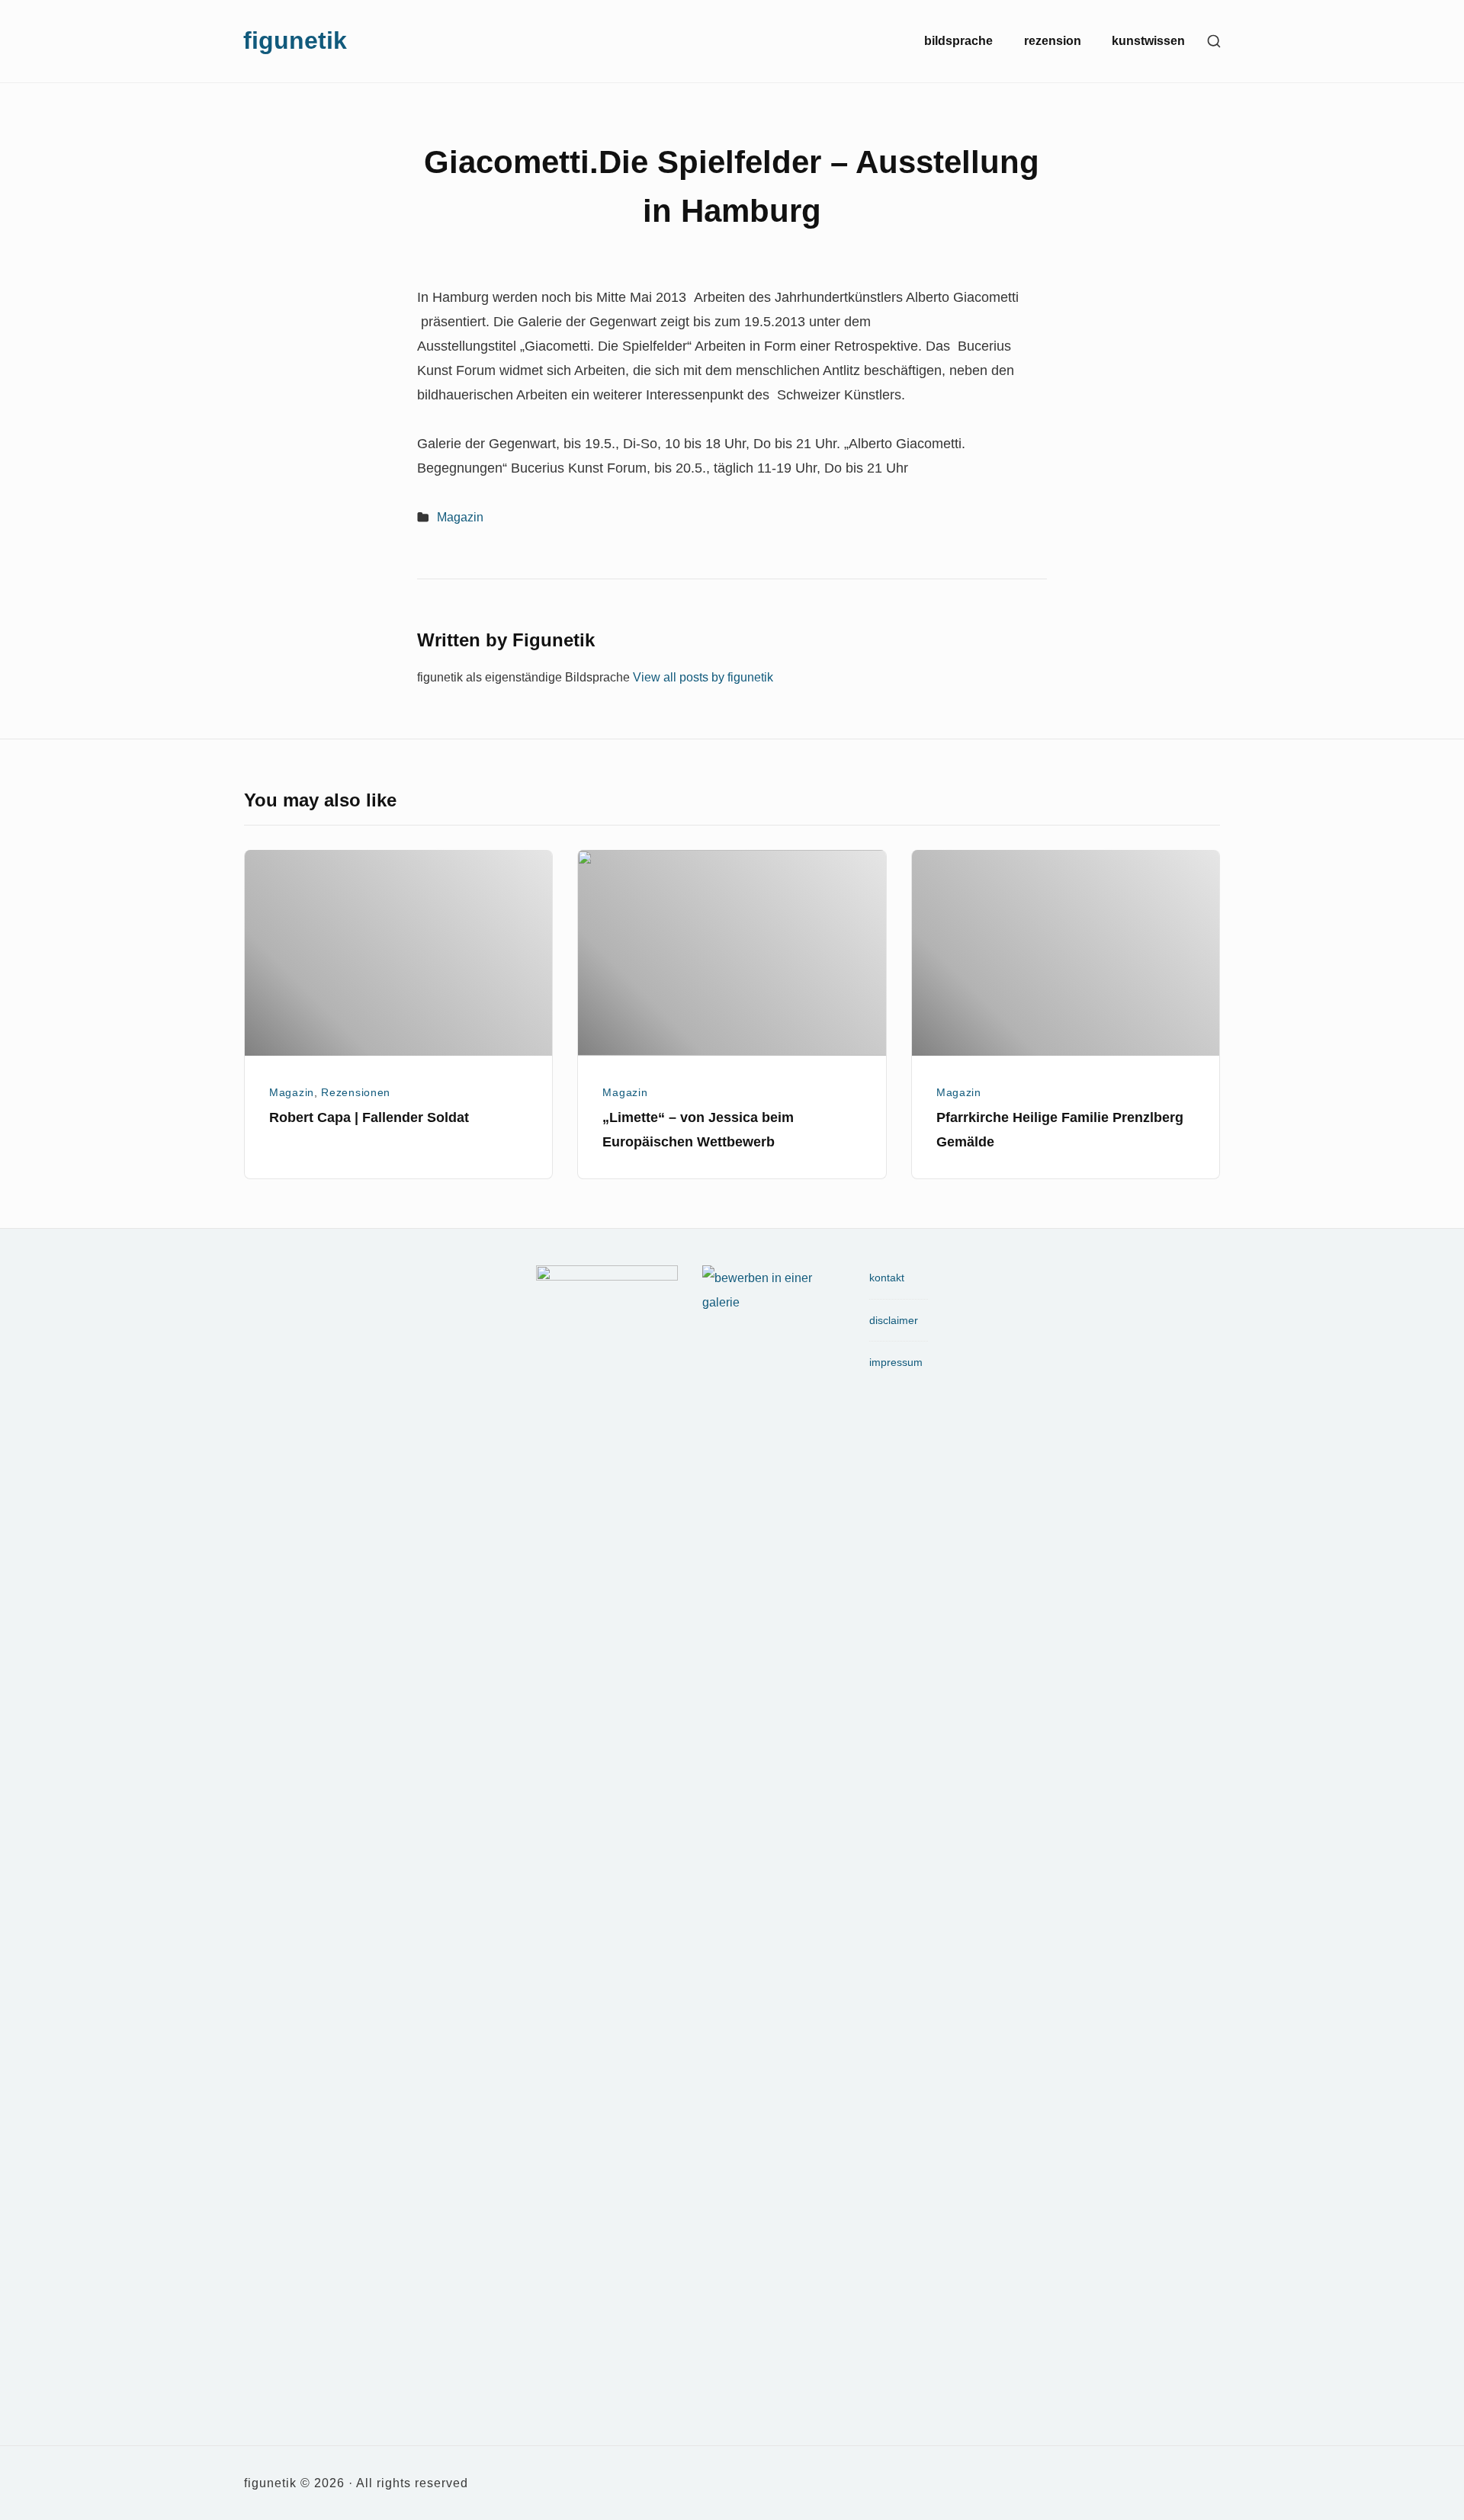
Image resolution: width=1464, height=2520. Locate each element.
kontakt (887, 1278)
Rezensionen (356, 1092)
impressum (896, 1362)
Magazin (460, 517)
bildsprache (958, 41)
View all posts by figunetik (703, 677)
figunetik (295, 40)
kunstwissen (1148, 41)
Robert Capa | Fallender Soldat (369, 1117)
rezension (1053, 41)
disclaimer (894, 1320)
